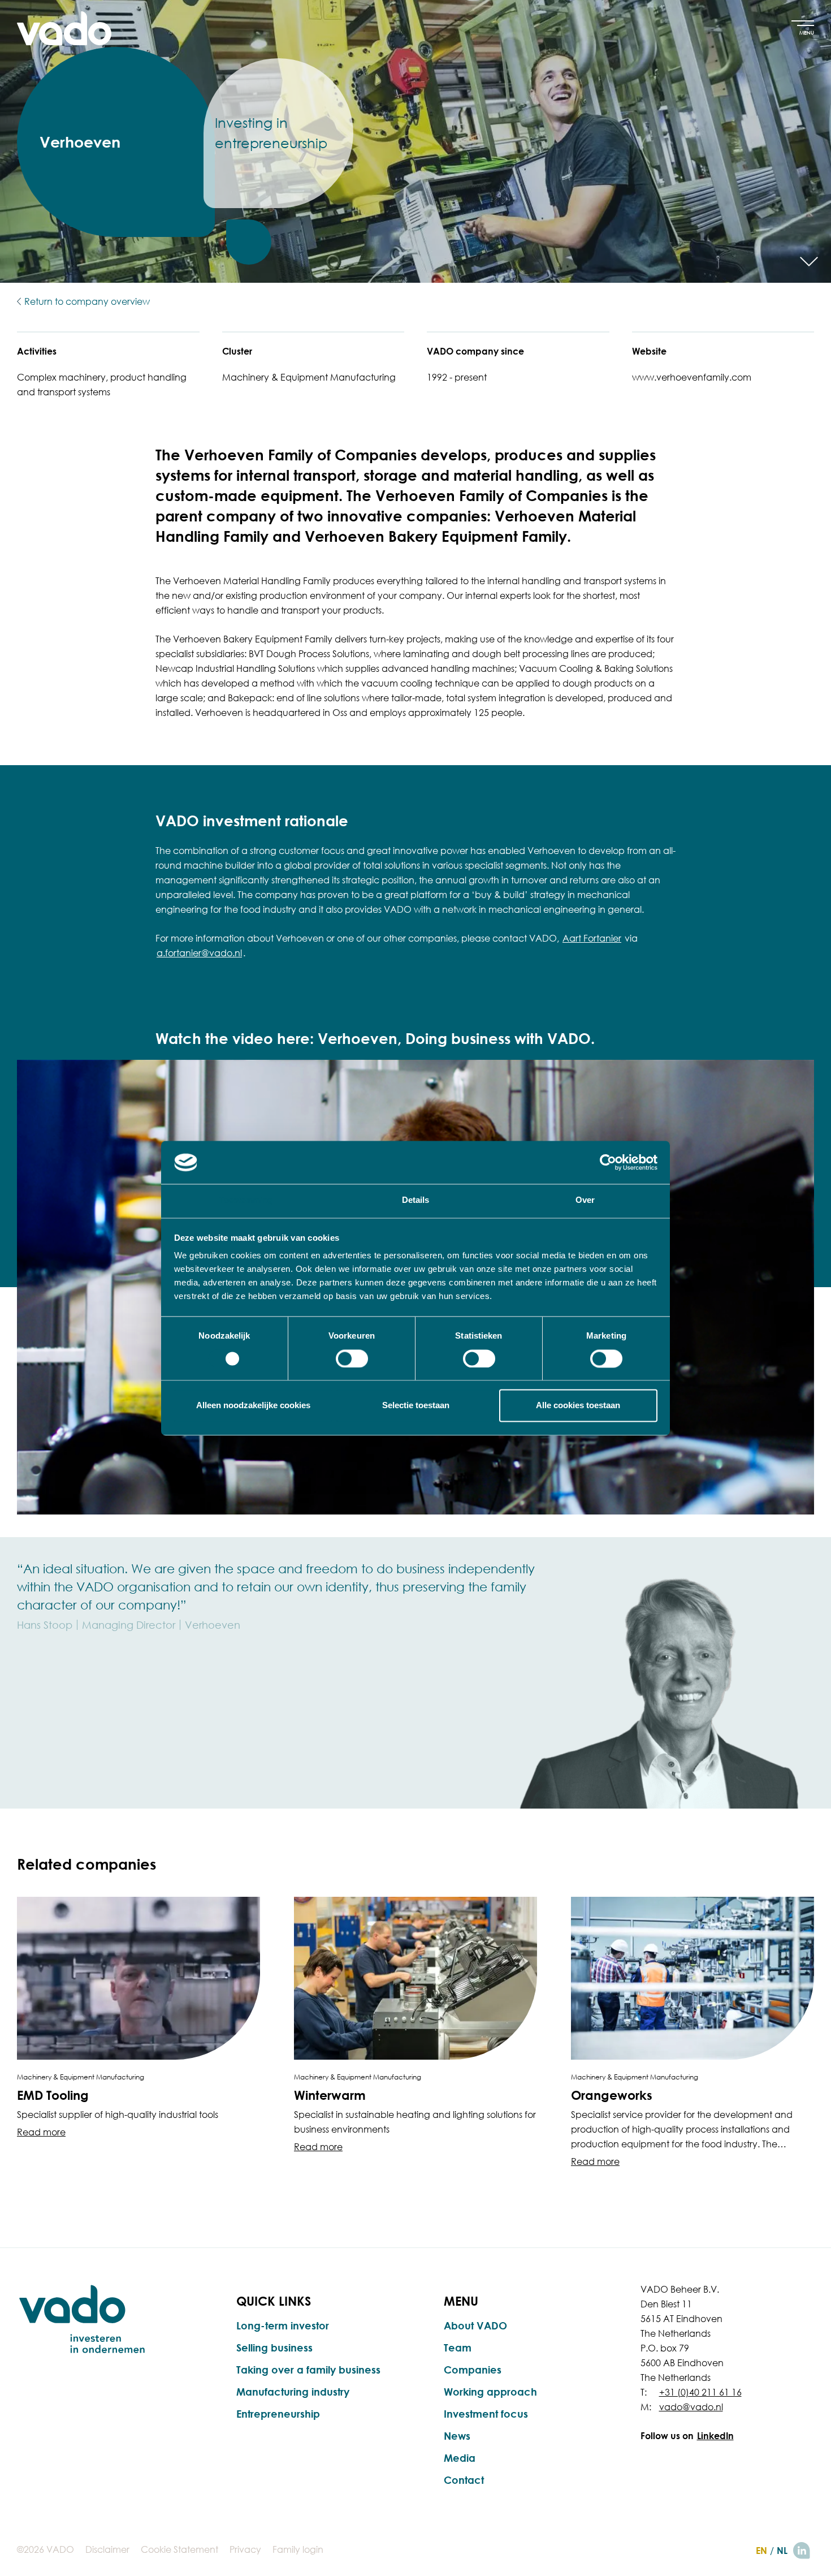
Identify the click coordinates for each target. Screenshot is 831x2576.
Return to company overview (87, 301)
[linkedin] (802, 2551)
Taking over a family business (308, 2370)
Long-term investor (283, 2325)
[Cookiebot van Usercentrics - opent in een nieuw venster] (608, 1162)
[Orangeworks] (692, 1978)
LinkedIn (715, 2436)
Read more (41, 2132)
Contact (464, 2480)
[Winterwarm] (415, 1978)
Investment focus (486, 2414)
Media (460, 2458)
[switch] (352, 1358)
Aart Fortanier (592, 938)
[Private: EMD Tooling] (138, 1978)
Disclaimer (107, 2549)
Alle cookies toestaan (578, 1406)
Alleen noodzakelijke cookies (253, 1406)
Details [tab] (416, 1200)
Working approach (490, 2392)
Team (458, 2348)
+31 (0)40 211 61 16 (700, 2392)
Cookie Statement (179, 2549)
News (457, 2436)
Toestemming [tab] (246, 1200)
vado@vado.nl (691, 2407)
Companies (473, 2370)
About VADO (475, 2325)
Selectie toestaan (416, 1406)
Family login (298, 2549)
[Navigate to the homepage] (64, 28)
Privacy (245, 2549)
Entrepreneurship (278, 2414)
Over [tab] (585, 1200)
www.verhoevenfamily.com (692, 377)
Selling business (274, 2348)
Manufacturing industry (293, 2392)
